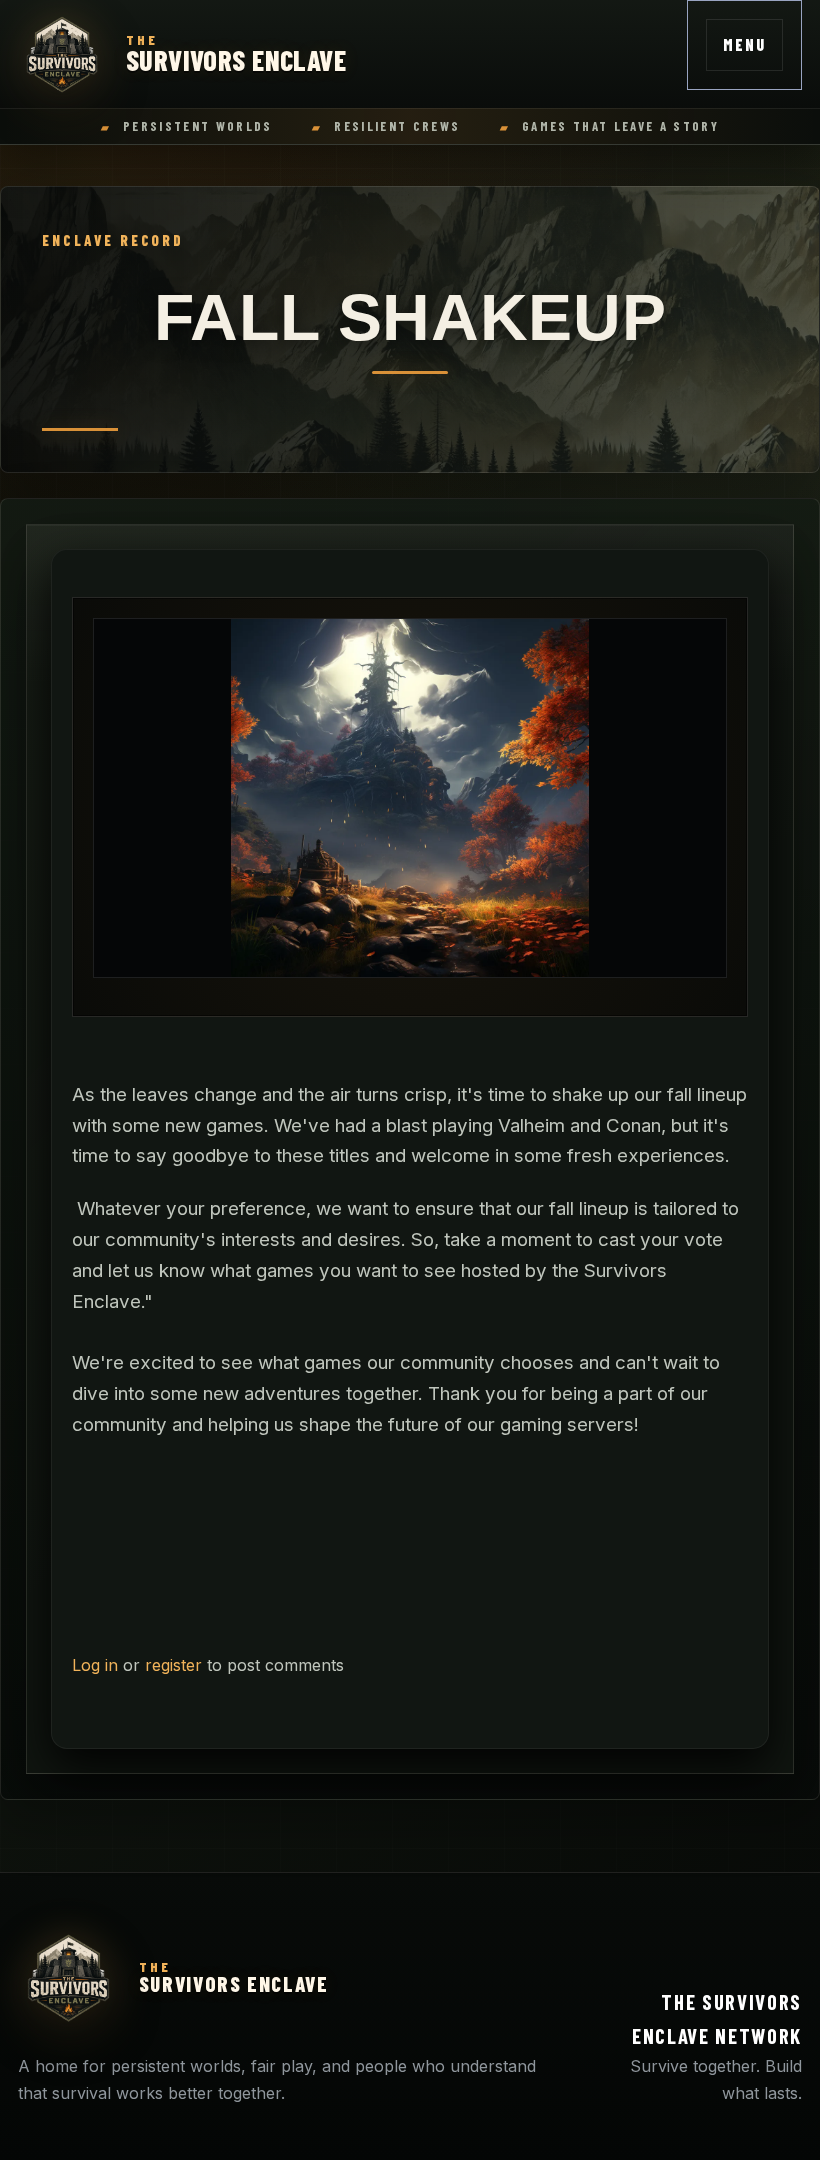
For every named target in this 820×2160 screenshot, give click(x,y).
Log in (95, 1665)
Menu (744, 44)
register (173, 1665)
